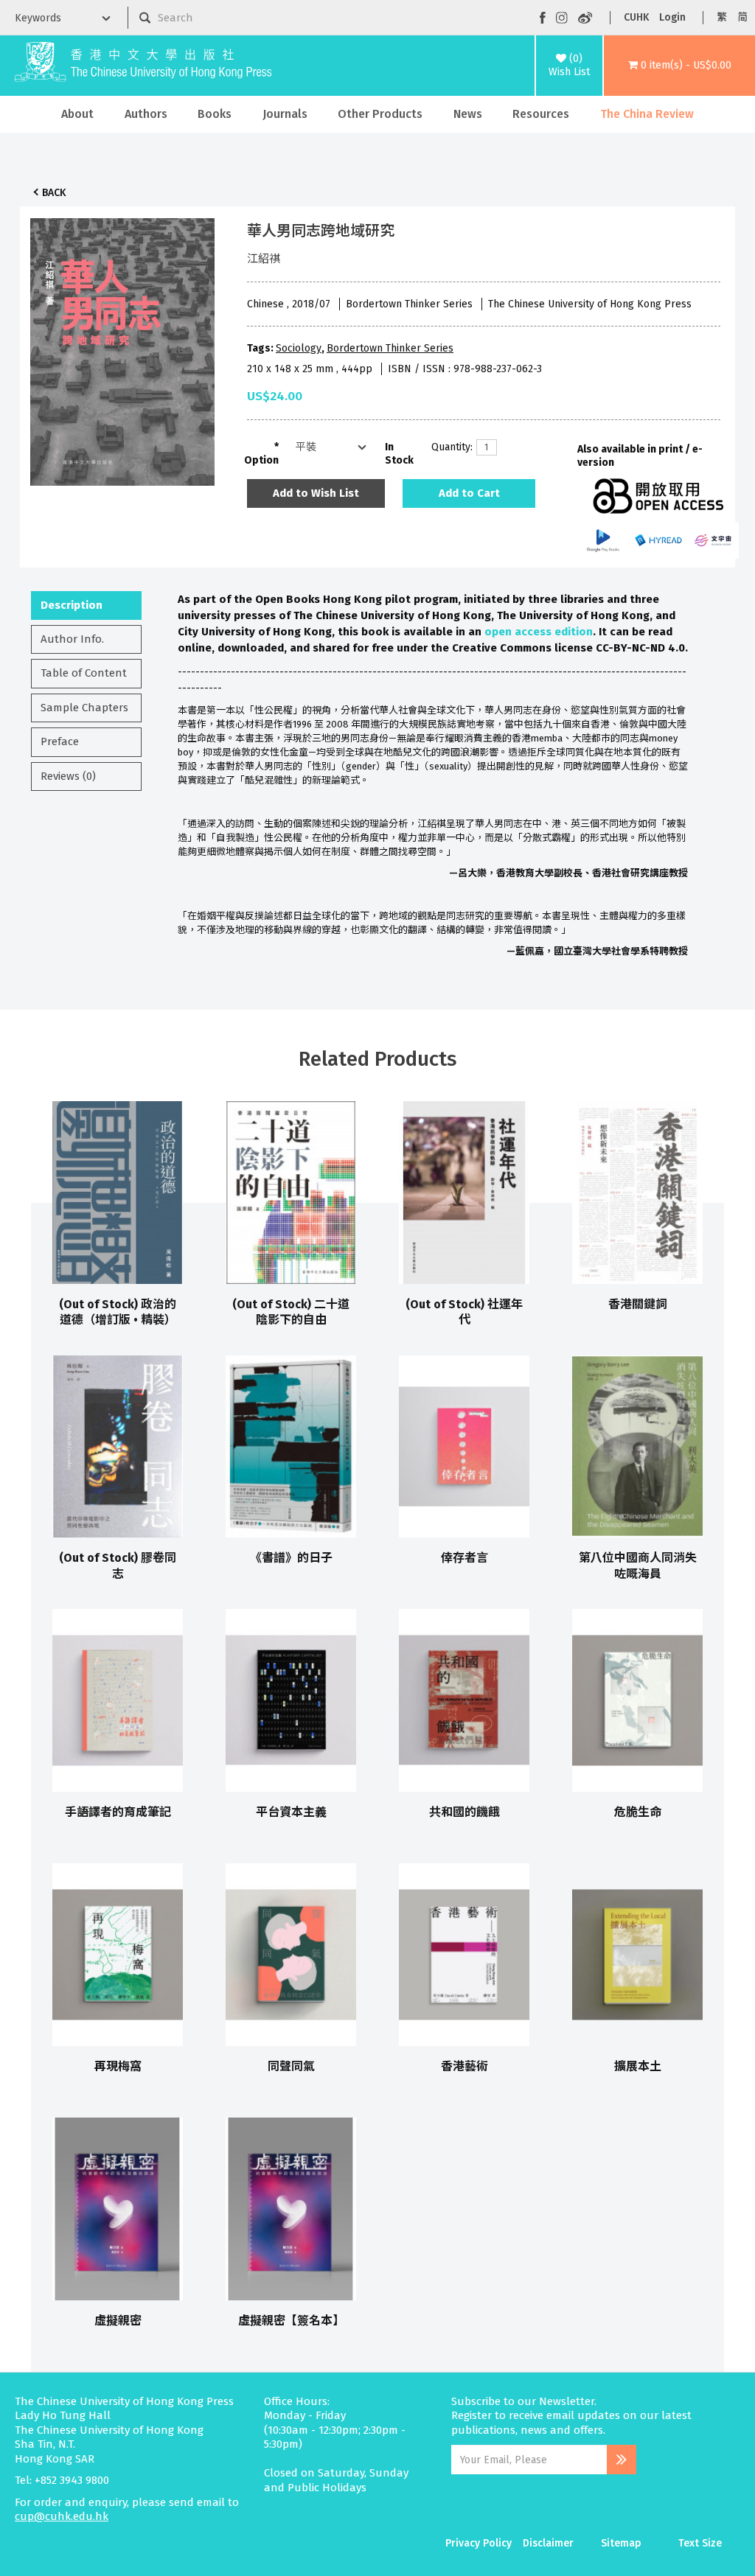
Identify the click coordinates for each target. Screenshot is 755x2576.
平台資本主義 (291, 1812)
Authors (146, 114)
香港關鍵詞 (638, 1304)
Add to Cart (469, 493)
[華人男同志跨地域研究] (122, 348)
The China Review (647, 114)
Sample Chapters (84, 708)
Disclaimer (548, 2543)
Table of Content (84, 673)
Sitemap (621, 2543)
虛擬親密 (118, 2321)
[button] (679, 66)
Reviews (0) (68, 776)
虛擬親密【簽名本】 (291, 2321)
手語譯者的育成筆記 (118, 1812)
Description (72, 605)
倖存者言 (465, 1558)
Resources (541, 114)
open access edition (539, 632)
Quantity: (448, 447)
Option (261, 460)
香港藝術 (465, 2066)
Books (215, 114)
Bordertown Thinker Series (390, 348)
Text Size (700, 2543)
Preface (60, 741)
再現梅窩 (118, 2066)
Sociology (299, 348)
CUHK (636, 17)
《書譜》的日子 (291, 1558)
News (468, 114)
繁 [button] (722, 17)
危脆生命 (638, 1812)
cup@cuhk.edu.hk (62, 2516)
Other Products (380, 114)
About (77, 114)
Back (54, 193)
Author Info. (72, 639)
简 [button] (742, 17)
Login (672, 17)
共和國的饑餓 (465, 1812)
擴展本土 (638, 2066)
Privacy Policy (479, 2543)
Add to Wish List (316, 493)
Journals (285, 114)
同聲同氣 (291, 2066)
